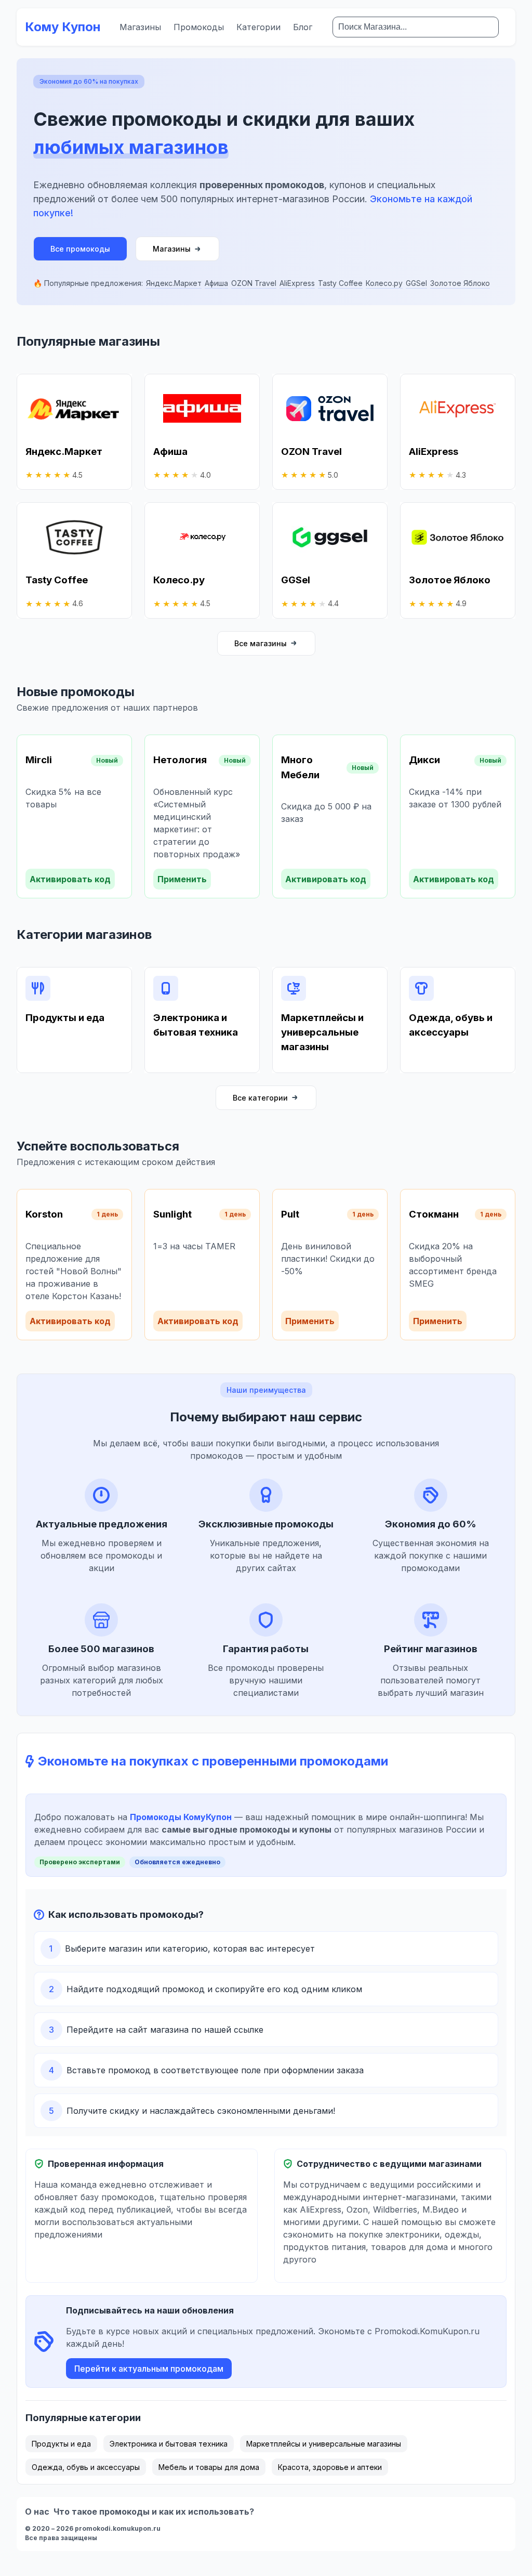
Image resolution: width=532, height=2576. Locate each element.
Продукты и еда (61, 2444)
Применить (182, 879)
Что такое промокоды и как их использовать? (154, 2512)
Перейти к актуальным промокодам (149, 2369)
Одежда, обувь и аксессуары (86, 2467)
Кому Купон (63, 27)
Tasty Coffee (340, 283)
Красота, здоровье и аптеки (330, 2467)
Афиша (216, 283)
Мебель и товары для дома (209, 2467)
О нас (37, 2512)
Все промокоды (80, 249)
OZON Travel (254, 283)
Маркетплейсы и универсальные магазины (324, 2444)
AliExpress (297, 283)
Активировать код (70, 879)
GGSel (416, 283)
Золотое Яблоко (460, 283)
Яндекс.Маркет (174, 283)
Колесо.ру (384, 283)
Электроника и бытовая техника (169, 2444)
